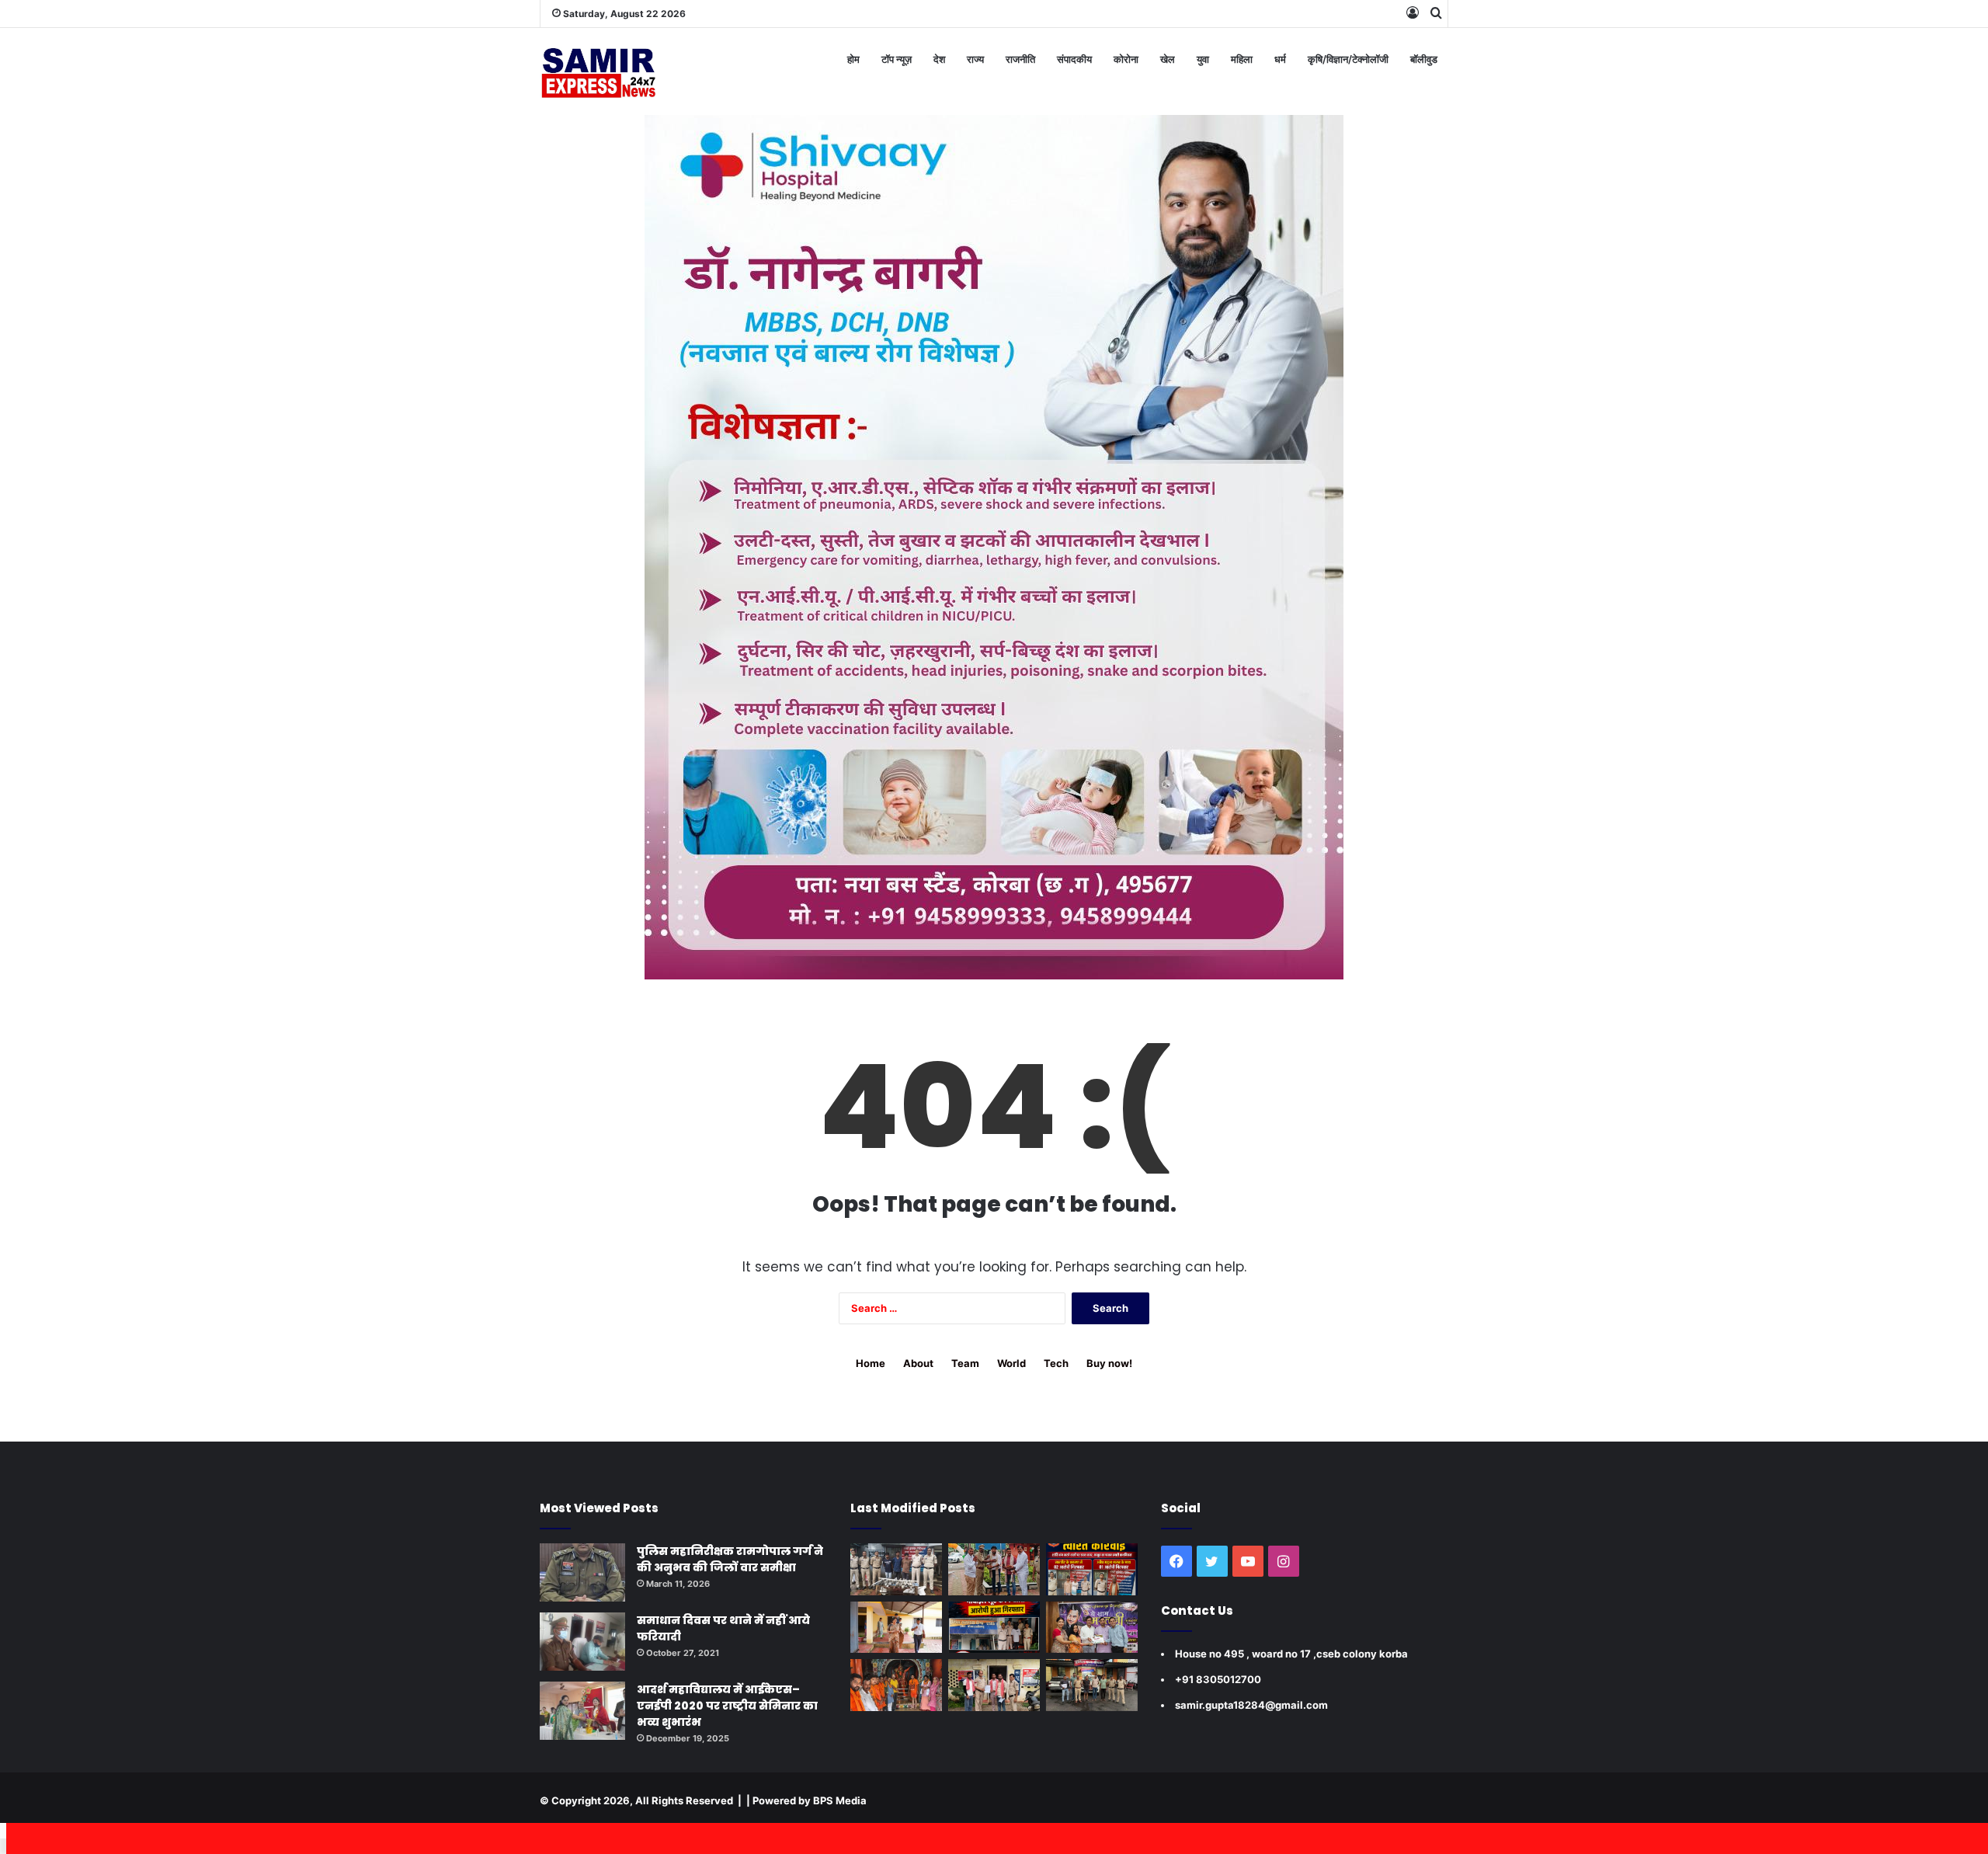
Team (965, 1363)
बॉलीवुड (1424, 59)
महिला (1242, 59)
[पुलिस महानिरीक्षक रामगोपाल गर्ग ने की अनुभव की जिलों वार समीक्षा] (582, 1572)
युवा (1203, 59)
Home (871, 1363)
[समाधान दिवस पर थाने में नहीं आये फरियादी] (582, 1642)
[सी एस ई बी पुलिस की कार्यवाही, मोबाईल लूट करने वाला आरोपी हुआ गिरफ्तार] (994, 1628)
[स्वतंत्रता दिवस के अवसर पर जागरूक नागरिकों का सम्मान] (994, 1569)
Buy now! (1109, 1363)
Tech (1056, 1363)
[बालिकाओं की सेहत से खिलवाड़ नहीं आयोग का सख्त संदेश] (896, 1628)
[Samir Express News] (598, 71)
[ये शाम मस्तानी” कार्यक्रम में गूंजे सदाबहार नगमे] (1092, 1628)
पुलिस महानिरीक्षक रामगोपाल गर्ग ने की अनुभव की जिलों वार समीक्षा (730, 1559)
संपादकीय (1074, 59)
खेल (1168, 59)
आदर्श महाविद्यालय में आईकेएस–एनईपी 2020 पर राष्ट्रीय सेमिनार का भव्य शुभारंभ (727, 1706)
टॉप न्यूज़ (897, 59)
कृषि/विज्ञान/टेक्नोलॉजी (1348, 59)
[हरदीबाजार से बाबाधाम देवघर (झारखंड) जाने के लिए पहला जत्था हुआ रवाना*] (896, 1685)
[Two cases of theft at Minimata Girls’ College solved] (896, 1569)
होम (853, 59)
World (1011, 1363)
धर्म (1280, 59)
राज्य (975, 59)
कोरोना (1126, 59)
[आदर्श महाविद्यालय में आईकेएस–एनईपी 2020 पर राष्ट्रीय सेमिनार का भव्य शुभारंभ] (582, 1711)
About (918, 1363)
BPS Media (840, 1800)
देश (939, 59)
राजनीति (1020, 59)
